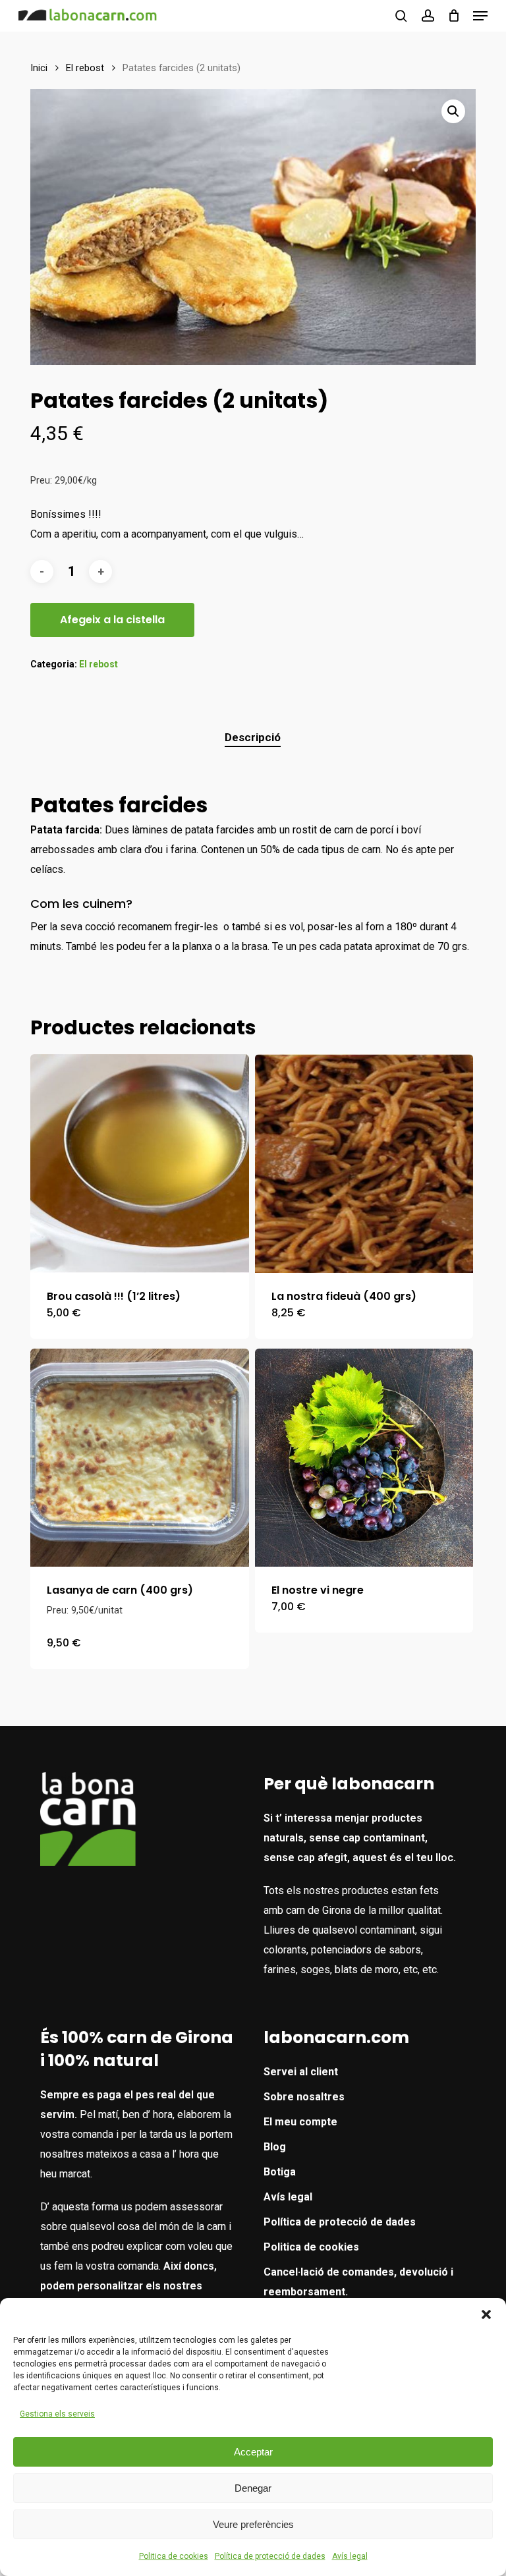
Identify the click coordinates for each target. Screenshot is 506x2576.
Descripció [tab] (253, 737)
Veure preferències (253, 2524)
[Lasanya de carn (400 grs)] (140, 1458)
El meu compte (300, 2122)
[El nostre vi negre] (364, 1458)
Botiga (280, 2172)
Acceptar (253, 2452)
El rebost (85, 68)
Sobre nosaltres (304, 2097)
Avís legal (350, 2556)
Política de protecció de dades (270, 2556)
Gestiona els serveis (57, 2414)
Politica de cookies (174, 2556)
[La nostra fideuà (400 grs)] (364, 1163)
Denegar (253, 2488)
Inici (39, 68)
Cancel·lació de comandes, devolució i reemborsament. (358, 2282)
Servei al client (301, 2072)
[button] (486, 2314)
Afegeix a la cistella (112, 620)
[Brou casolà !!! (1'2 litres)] (140, 1163)
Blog (275, 2147)
